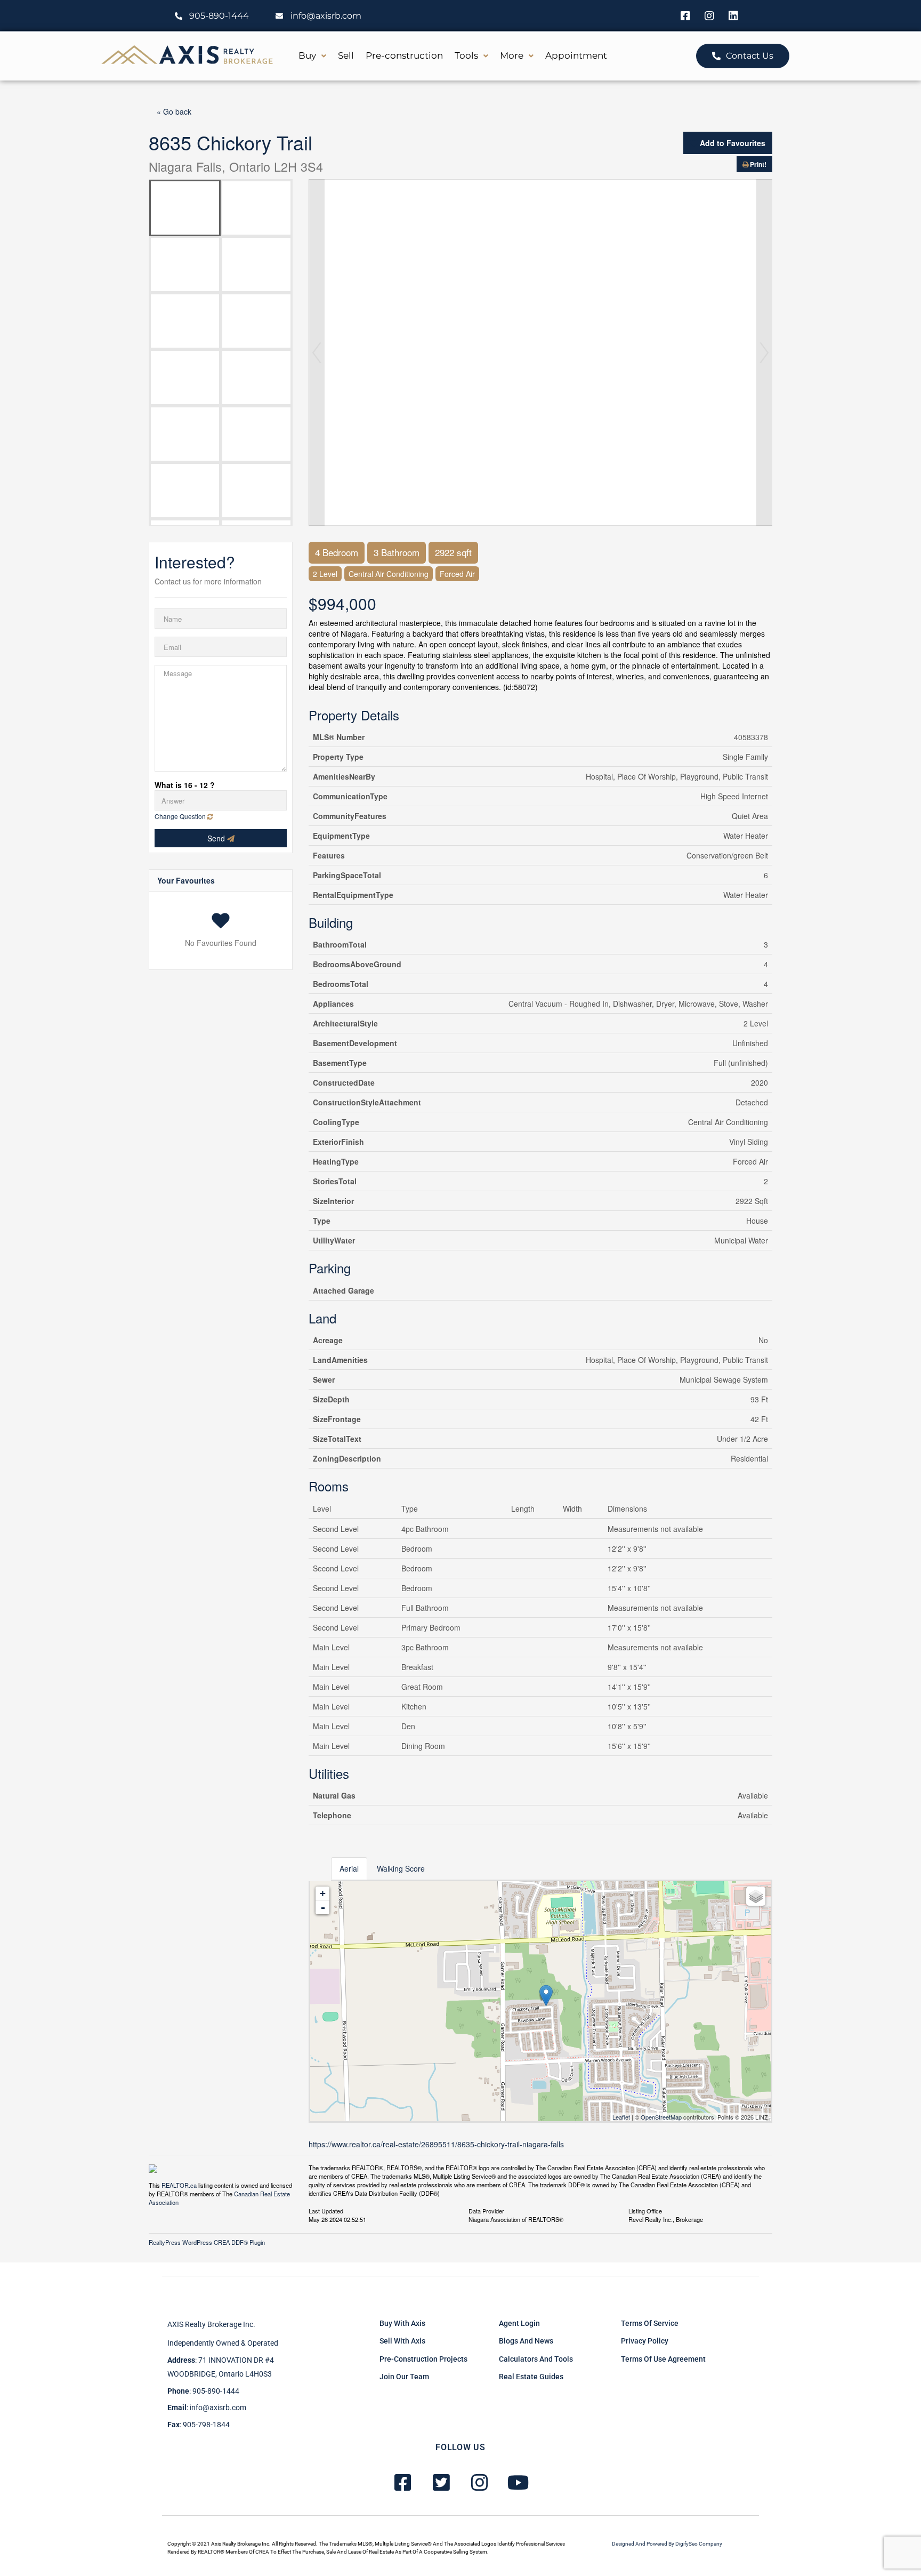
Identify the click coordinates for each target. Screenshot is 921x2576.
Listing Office (645, 2210)
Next (764, 352)
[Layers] (756, 1896)
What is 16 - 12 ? (185, 785)
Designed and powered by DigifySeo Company (667, 2544)
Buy (307, 55)
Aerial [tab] (349, 1868)
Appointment (576, 55)
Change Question (181, 816)
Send (217, 838)
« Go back (174, 111)
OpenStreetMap (661, 2117)
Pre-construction (404, 55)
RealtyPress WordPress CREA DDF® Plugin (207, 2242)
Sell (346, 55)
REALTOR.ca (179, 2185)
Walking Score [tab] (401, 1868)
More (512, 55)
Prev (317, 352)
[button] (312, 56)
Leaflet (621, 2117)
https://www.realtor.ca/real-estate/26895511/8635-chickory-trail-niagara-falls (436, 2144)
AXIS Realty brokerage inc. (211, 2324)
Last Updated (326, 2210)
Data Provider (486, 2210)
